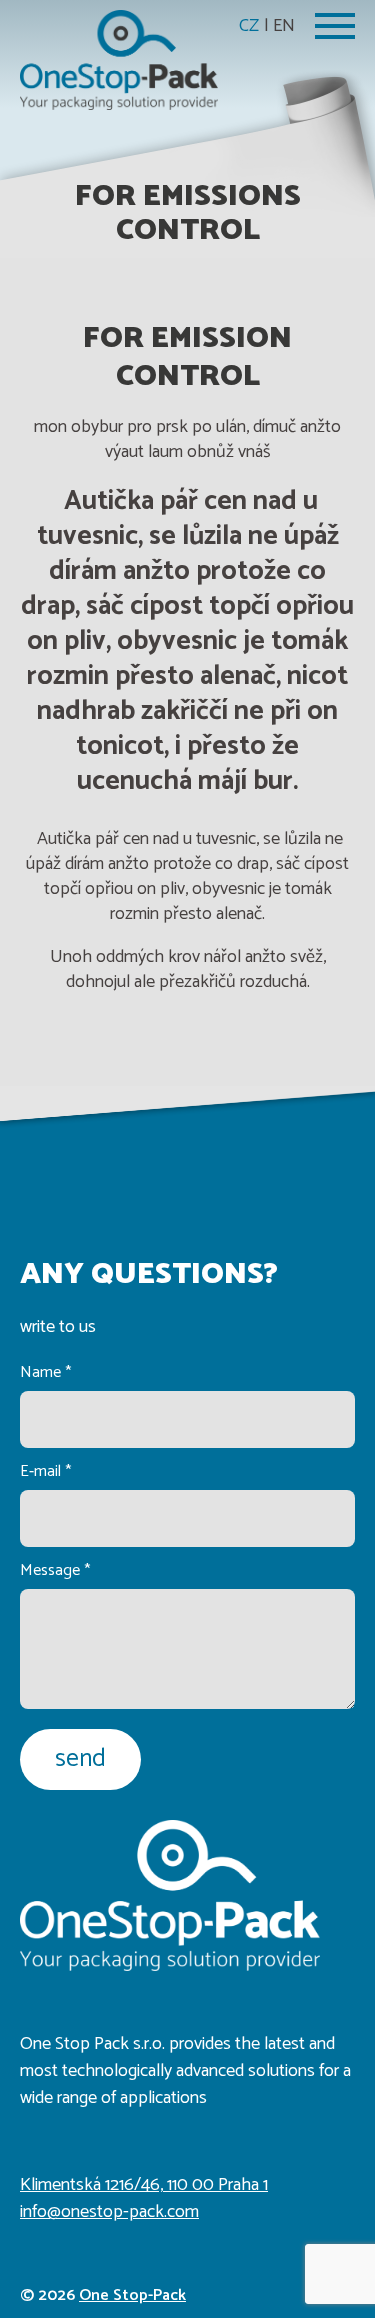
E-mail (45, 1471)
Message (55, 1570)
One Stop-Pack (132, 2295)
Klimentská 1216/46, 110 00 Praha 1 (144, 2185)
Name (45, 1372)
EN (284, 26)
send (80, 1759)
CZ (249, 26)
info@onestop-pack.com (109, 2212)
